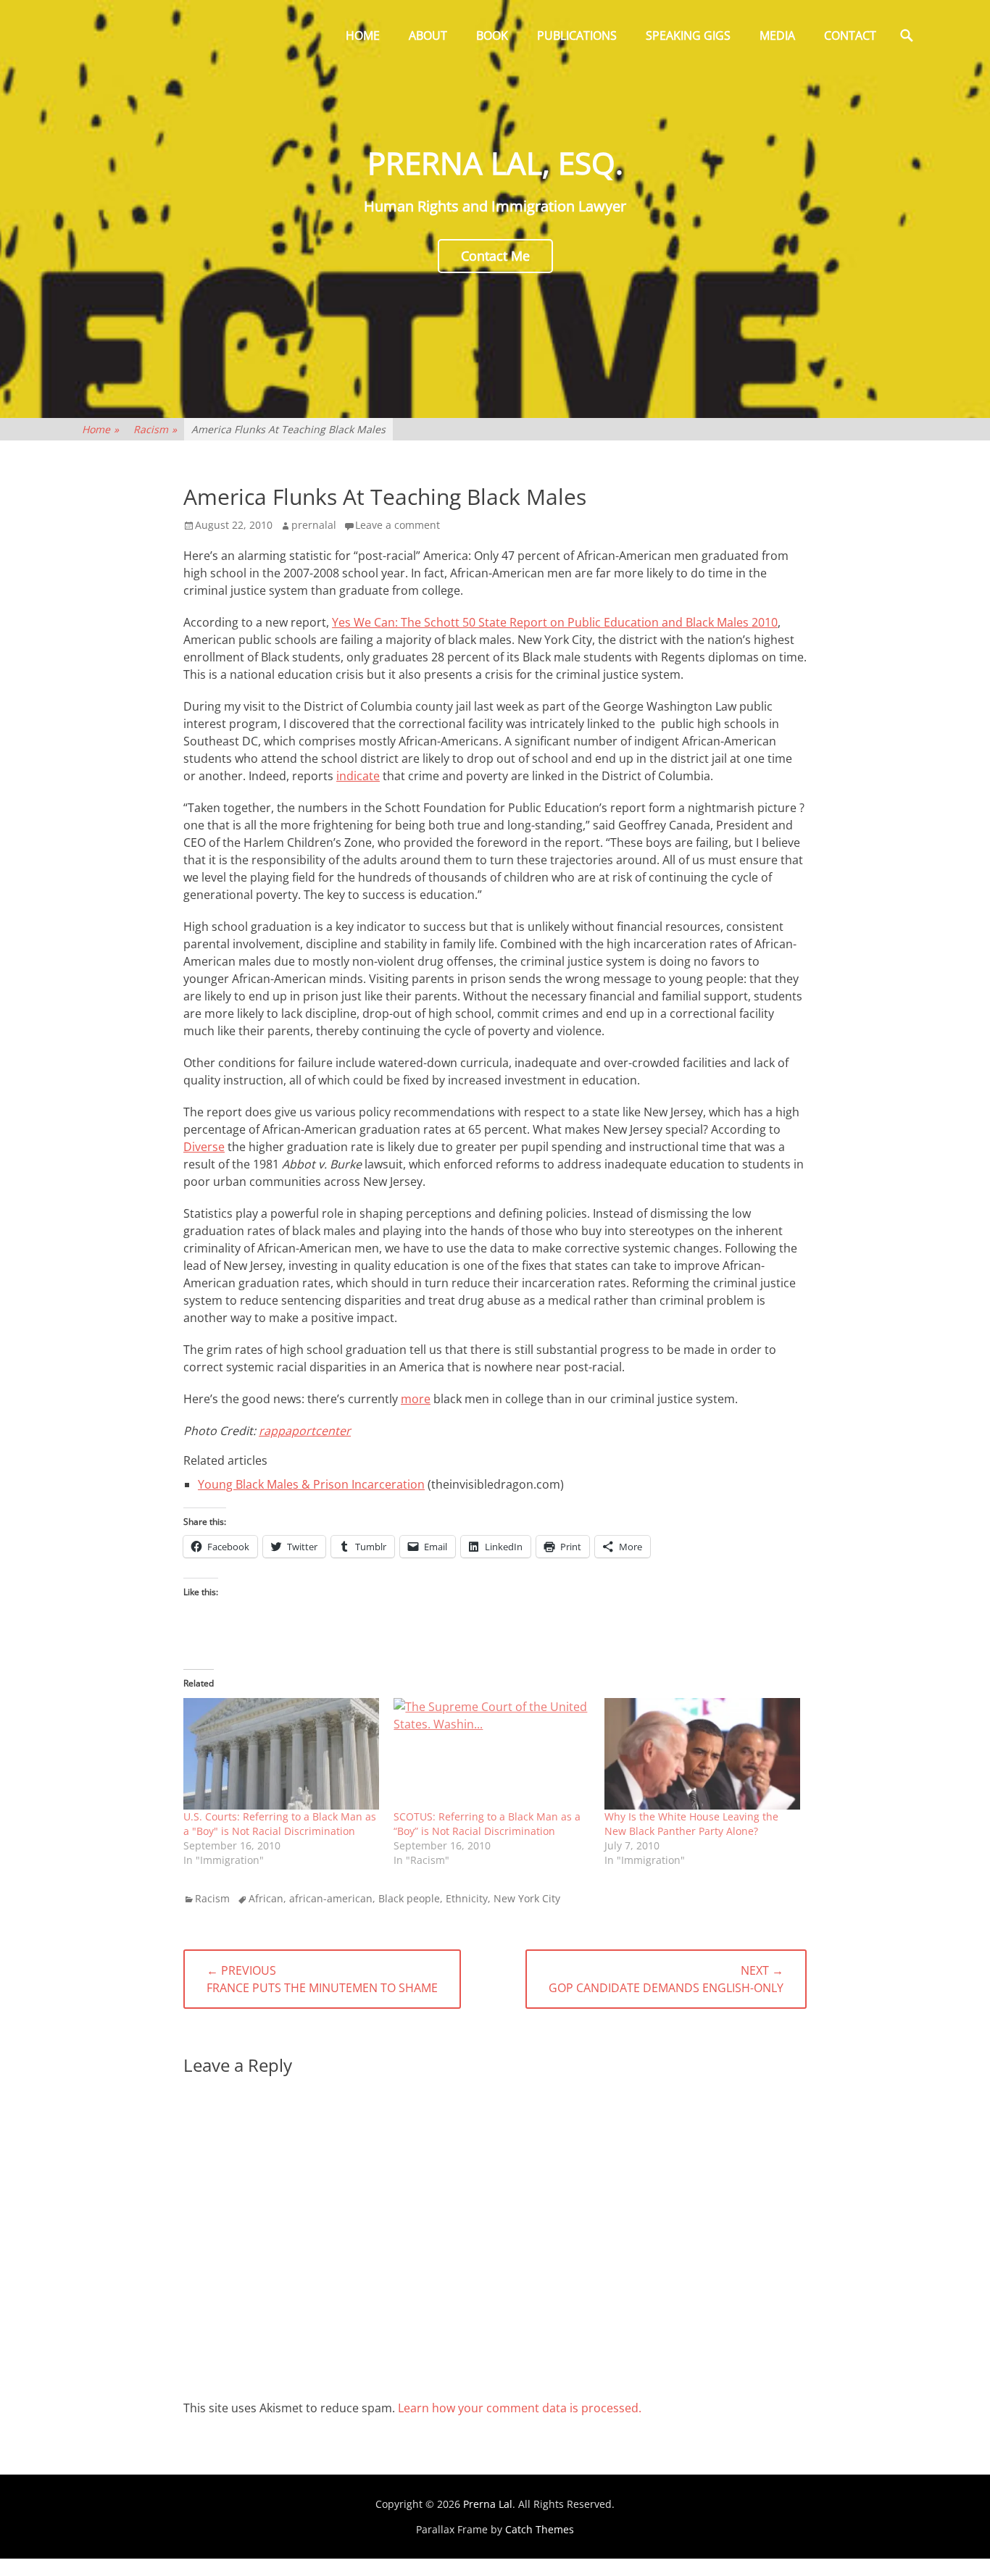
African (266, 1898)
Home (363, 35)
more (416, 1399)
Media (777, 35)
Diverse (204, 1147)
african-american (331, 1898)
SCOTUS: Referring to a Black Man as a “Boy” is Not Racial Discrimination (487, 1824)
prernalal (314, 525)
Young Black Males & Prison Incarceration (311, 1484)
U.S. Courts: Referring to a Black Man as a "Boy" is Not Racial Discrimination (280, 1824)
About (428, 35)
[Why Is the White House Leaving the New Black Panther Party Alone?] (702, 1754)
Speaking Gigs (688, 35)
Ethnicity (467, 1898)
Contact (850, 35)
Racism (155, 429)
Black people (409, 1898)
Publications (577, 35)
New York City (527, 1898)
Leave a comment (398, 525)
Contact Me (495, 256)
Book (492, 35)
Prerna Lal (488, 2504)
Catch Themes (540, 2529)
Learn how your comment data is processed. (520, 2408)
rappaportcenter (305, 1431)
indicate (358, 776)
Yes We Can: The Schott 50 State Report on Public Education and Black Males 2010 (555, 622)
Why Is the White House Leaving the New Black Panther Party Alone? (691, 1824)
